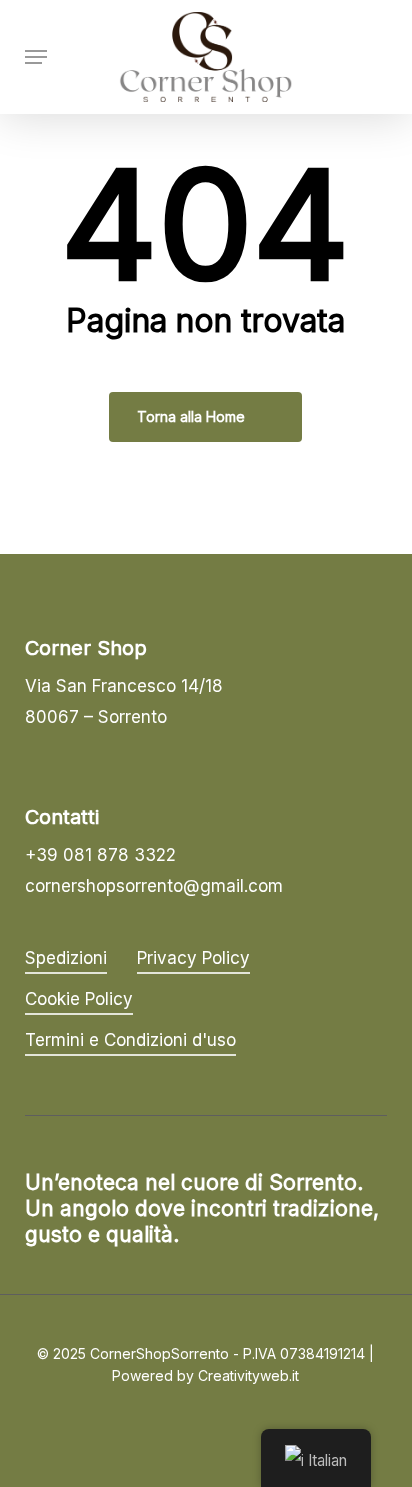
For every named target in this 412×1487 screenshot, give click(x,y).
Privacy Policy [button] (193, 958)
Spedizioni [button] (66, 958)
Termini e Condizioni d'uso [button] (130, 1040)
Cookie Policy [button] (79, 999)
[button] (36, 57)
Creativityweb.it (248, 1375)
